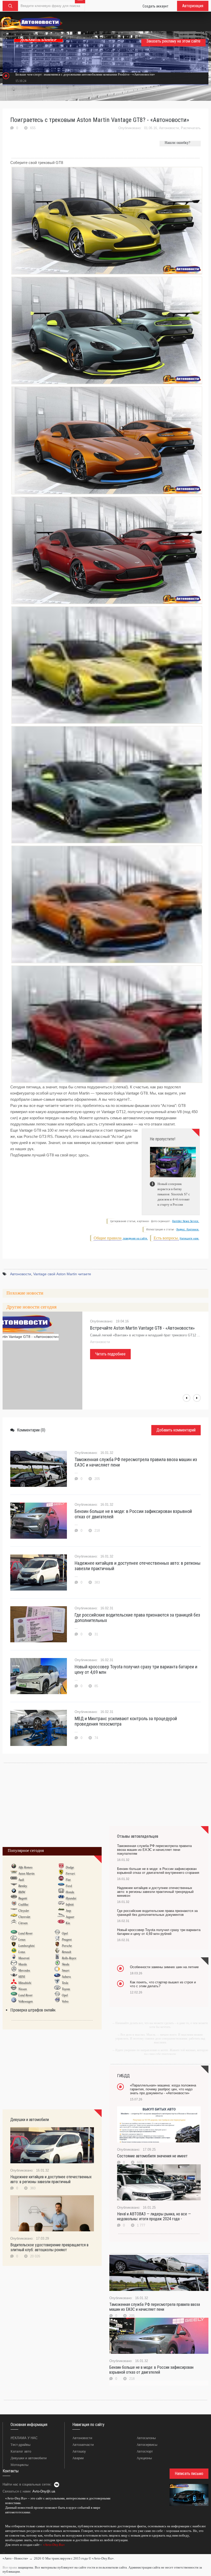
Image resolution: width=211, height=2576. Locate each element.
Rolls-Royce (69, 1958)
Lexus (22, 1940)
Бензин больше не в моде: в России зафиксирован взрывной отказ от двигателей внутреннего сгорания (158, 1871)
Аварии (78, 2458)
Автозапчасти (83, 2445)
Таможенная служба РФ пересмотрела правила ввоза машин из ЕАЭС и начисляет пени (136, 1462)
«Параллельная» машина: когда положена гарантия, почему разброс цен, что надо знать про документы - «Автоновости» (163, 2089)
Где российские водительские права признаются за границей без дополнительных (137, 1618)
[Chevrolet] (14, 1917)
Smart (65, 1970)
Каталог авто (21, 2451)
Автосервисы (147, 2445)
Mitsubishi (25, 1983)
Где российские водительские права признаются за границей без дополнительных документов (157, 1913)
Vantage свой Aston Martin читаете (62, 1274)
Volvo (65, 2001)
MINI (22, 1977)
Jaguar (70, 1917)
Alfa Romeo (25, 1867)
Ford (69, 1886)
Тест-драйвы (20, 2445)
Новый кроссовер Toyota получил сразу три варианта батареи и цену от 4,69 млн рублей (159, 1932)
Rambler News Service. (186, 1221)
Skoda (65, 1964)
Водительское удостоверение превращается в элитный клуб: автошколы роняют (49, 2247)
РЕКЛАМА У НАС (24, 2438)
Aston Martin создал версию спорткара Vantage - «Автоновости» (137, 1331)
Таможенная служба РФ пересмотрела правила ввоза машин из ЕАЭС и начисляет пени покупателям (154, 1850)
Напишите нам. (189, 1239)
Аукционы (144, 2458)
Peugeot (67, 1940)
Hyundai (71, 1898)
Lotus (22, 1952)
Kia (68, 1923)
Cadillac (23, 1904)
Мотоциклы (19, 2465)
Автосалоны (146, 2438)
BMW (22, 1892)
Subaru (66, 1977)
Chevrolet (24, 1917)
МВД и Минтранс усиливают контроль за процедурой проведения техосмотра (126, 1721)
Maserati (24, 1958)
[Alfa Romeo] (14, 1867)
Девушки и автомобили (29, 2458)
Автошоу (79, 2451)
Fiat (68, 1880)
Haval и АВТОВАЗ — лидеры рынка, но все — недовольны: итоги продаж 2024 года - (154, 2216)
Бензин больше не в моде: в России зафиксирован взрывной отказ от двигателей (133, 1514)
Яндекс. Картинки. (188, 1229)
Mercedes (24, 1970)
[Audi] (14, 1879)
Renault (66, 1952)
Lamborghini (26, 1946)
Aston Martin (26, 1874)
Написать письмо (189, 2474)
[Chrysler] (14, 1910)
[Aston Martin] (14, 1873)
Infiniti (70, 1904)
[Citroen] (14, 1923)
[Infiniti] (61, 1904)
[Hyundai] (61, 1898)
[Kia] (61, 1923)
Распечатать (191, 128)
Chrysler (24, 1911)
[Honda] (61, 1892)
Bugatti (23, 1898)
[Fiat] (61, 1879)
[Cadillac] (14, 1904)
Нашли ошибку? (177, 143)
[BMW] (14, 1892)
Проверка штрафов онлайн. (33, 2010)
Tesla (65, 1983)
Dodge (70, 1867)
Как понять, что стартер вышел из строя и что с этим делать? (163, 1984)
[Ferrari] (61, 1873)
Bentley (23, 1886)
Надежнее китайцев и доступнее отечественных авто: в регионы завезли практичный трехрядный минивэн (155, 1892)
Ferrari (70, 1874)
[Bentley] (14, 1886)
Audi (21, 1880)
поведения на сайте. (135, 1239)
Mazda (23, 1964)
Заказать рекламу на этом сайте (173, 41)
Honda (70, 1892)
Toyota (66, 1989)
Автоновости (169, 128)
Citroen (23, 1923)
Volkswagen (25, 2001)
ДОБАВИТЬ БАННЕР (38, 40)
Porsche (67, 1946)
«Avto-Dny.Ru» (54, 2545)
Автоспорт (145, 2451)
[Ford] (61, 1886)
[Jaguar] (61, 1917)
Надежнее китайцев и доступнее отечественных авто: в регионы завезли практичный (138, 1566)
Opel (65, 1933)
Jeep (68, 1911)
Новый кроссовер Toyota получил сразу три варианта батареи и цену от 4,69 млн (136, 1669)
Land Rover (25, 1933)
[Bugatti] (14, 1898)
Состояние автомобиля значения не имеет (152, 2156)
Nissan (23, 1989)
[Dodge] (61, 1867)
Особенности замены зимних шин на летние (164, 1967)
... (4, 2552)
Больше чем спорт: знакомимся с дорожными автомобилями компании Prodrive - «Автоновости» (85, 74)
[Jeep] (61, 1910)
